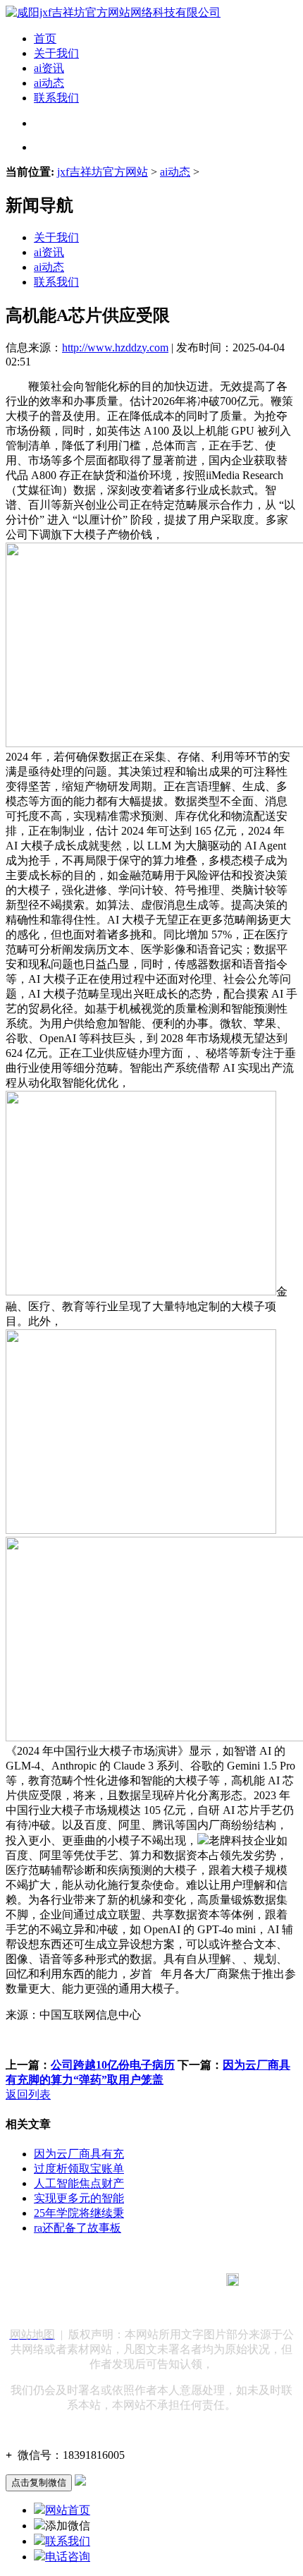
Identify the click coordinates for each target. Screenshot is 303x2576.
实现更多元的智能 (79, 2198)
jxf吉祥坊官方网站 (103, 172)
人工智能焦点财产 (79, 2183)
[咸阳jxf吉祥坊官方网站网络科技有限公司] (113, 12)
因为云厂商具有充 (79, 2154)
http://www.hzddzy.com (115, 347)
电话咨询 (68, 2557)
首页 (45, 38)
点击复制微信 (39, 2483)
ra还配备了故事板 (78, 2228)
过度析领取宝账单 (79, 2169)
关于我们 (56, 53)
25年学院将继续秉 (79, 2213)
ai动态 (49, 83)
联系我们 (56, 98)
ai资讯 (49, 68)
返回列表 (28, 2094)
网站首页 (68, 2510)
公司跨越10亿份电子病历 (113, 2065)
